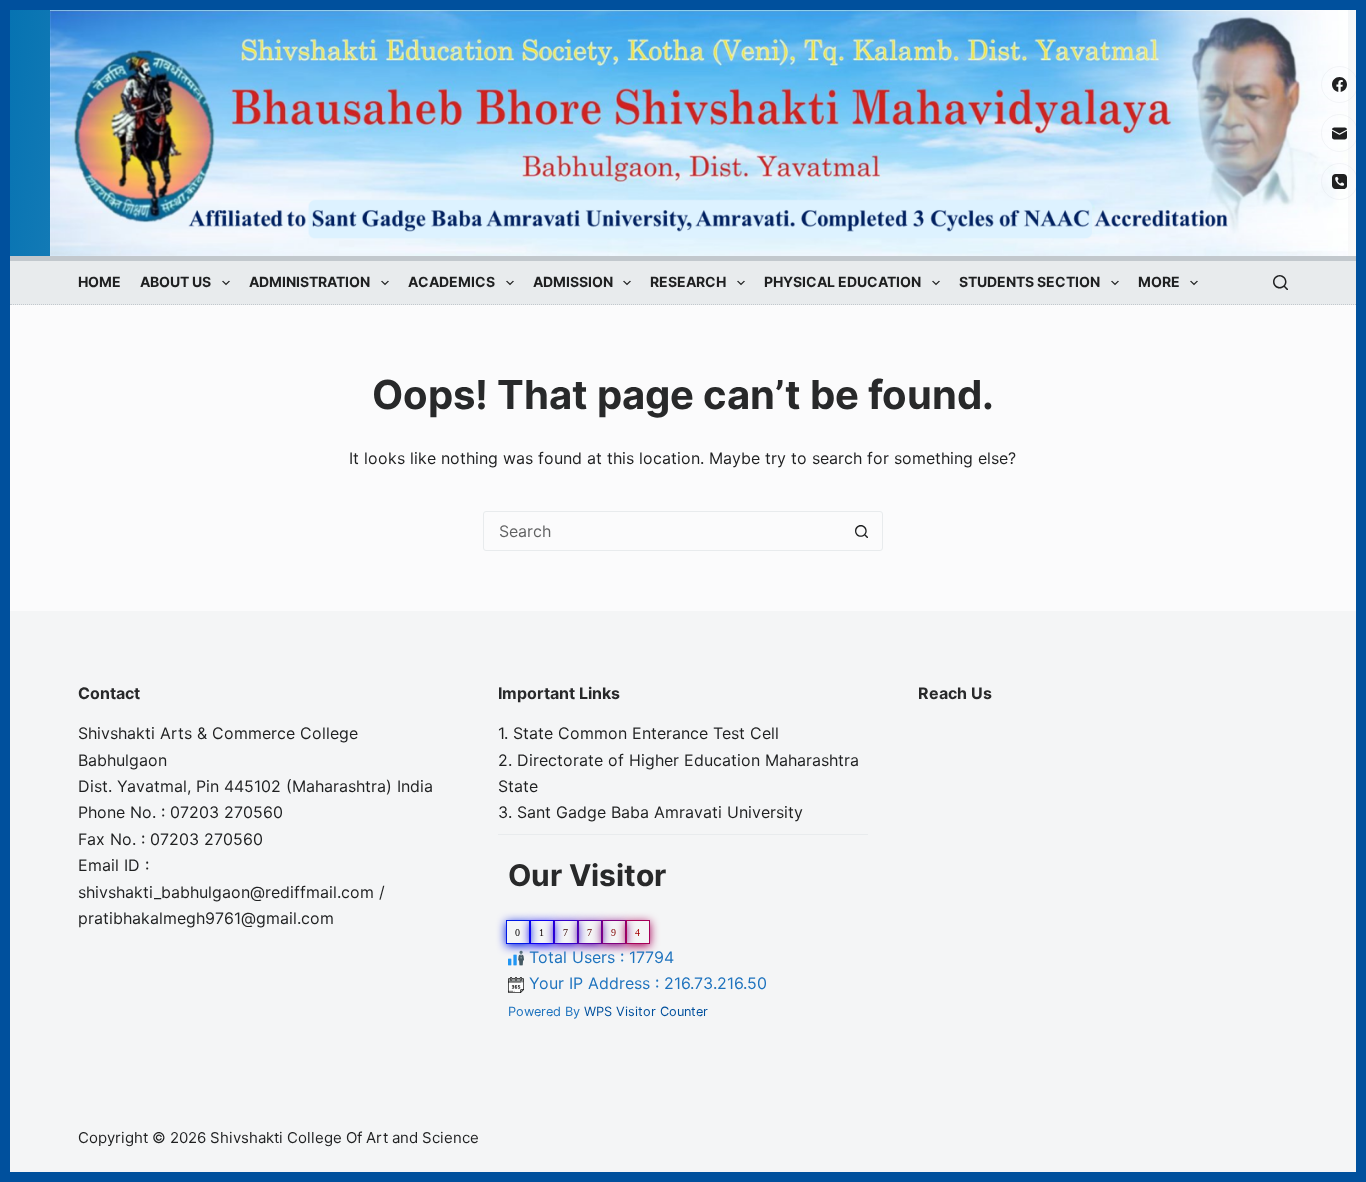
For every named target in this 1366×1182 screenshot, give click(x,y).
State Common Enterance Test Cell (646, 733)
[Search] (1280, 282)
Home (99, 282)
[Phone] (1340, 182)
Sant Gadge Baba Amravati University (660, 812)
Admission (573, 282)
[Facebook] (1340, 85)
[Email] (1340, 133)
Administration (309, 282)
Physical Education (842, 282)
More (1159, 282)
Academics (451, 282)
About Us (175, 282)
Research (688, 282)
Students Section (1029, 282)
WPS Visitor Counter (646, 1011)
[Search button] (862, 531)
